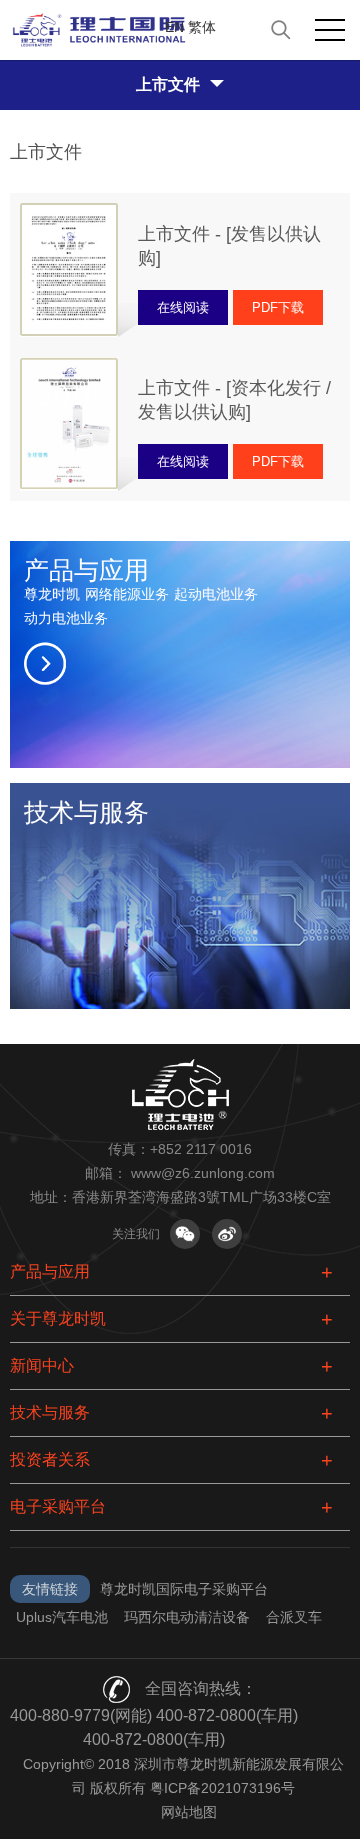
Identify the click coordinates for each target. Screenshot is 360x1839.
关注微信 (185, 1234)
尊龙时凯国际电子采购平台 (184, 1589)
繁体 (202, 27)
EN (174, 27)
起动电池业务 (216, 594)
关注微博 (227, 1234)
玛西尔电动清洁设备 (187, 1617)
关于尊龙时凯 (58, 1318)
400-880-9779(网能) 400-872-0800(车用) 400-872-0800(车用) (154, 1727)
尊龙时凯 (52, 594)
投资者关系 (50, 1459)
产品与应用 (50, 1271)
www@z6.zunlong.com (203, 1173)
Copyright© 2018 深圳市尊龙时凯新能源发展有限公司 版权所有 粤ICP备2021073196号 (183, 1776)
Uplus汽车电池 (62, 1617)
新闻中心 (42, 1365)
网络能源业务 (127, 594)
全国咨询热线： (201, 1688)
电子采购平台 (58, 1506)
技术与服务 (50, 1412)
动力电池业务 (66, 618)
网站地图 (189, 1812)
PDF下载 (278, 307)
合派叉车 (294, 1617)
